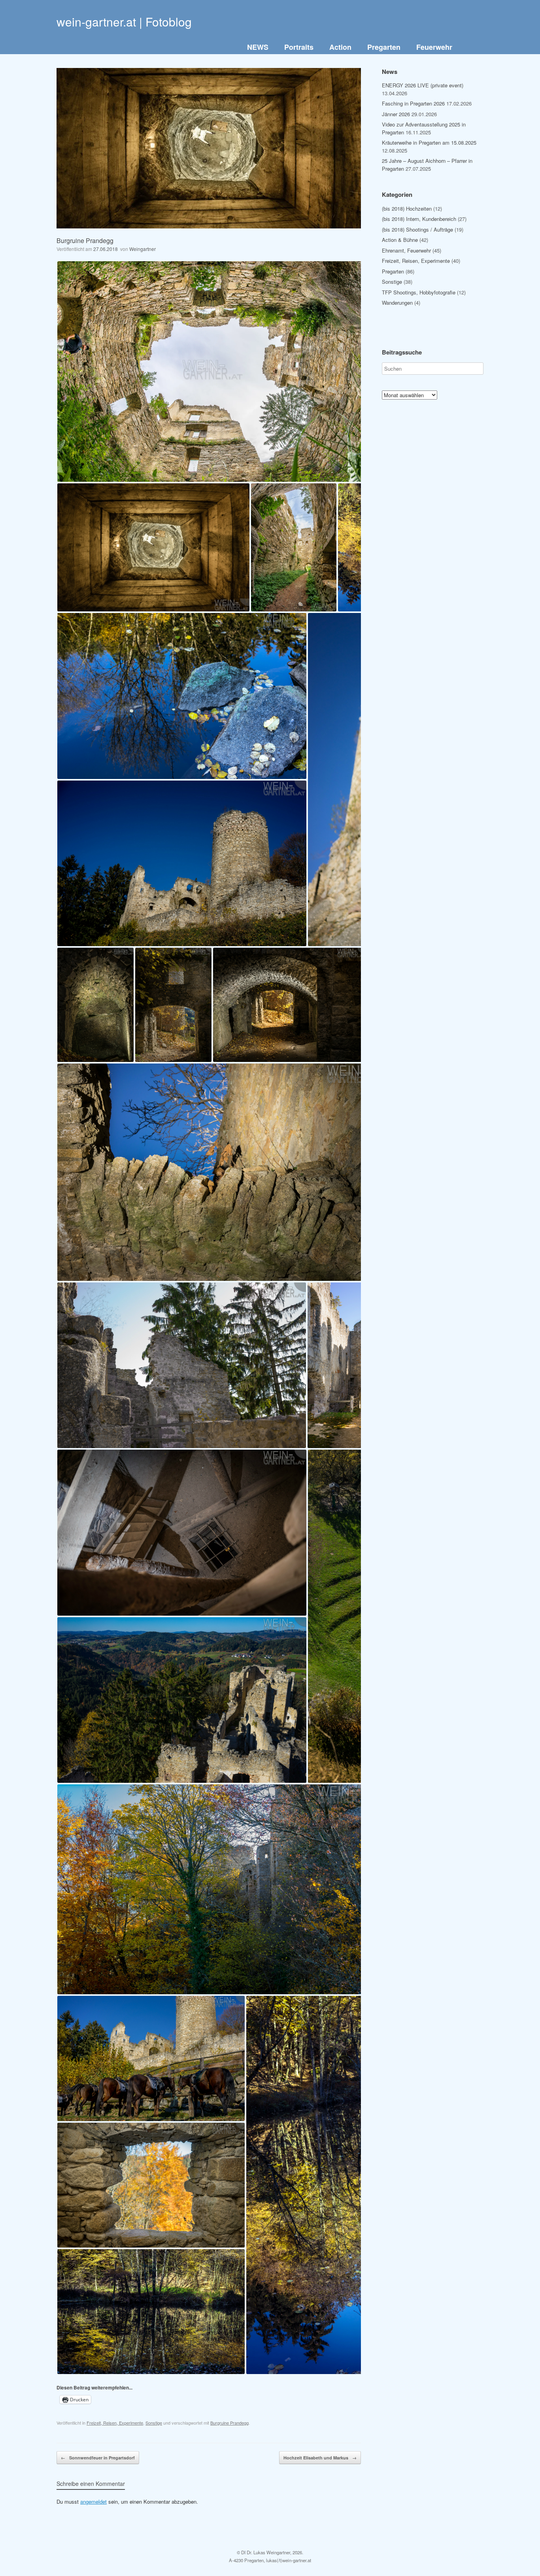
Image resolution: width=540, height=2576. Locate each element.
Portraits (299, 47)
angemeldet (93, 2502)
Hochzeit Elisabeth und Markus (320, 2458)
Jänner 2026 (396, 114)
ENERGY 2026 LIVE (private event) (423, 85)
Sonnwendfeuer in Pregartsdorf (98, 2458)
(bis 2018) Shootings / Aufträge (417, 229)
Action (340, 47)
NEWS (258, 47)
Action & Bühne (400, 240)
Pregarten (384, 47)
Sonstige (154, 2423)
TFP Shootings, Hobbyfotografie (419, 292)
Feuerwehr (434, 47)
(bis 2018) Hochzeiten (407, 208)
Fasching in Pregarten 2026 (413, 103)
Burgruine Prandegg (229, 2423)
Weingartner (143, 249)
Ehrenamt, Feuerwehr (406, 250)
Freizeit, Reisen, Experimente (115, 2423)
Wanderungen (397, 303)
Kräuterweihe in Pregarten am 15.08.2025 (429, 142)
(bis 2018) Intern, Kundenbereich (419, 219)
